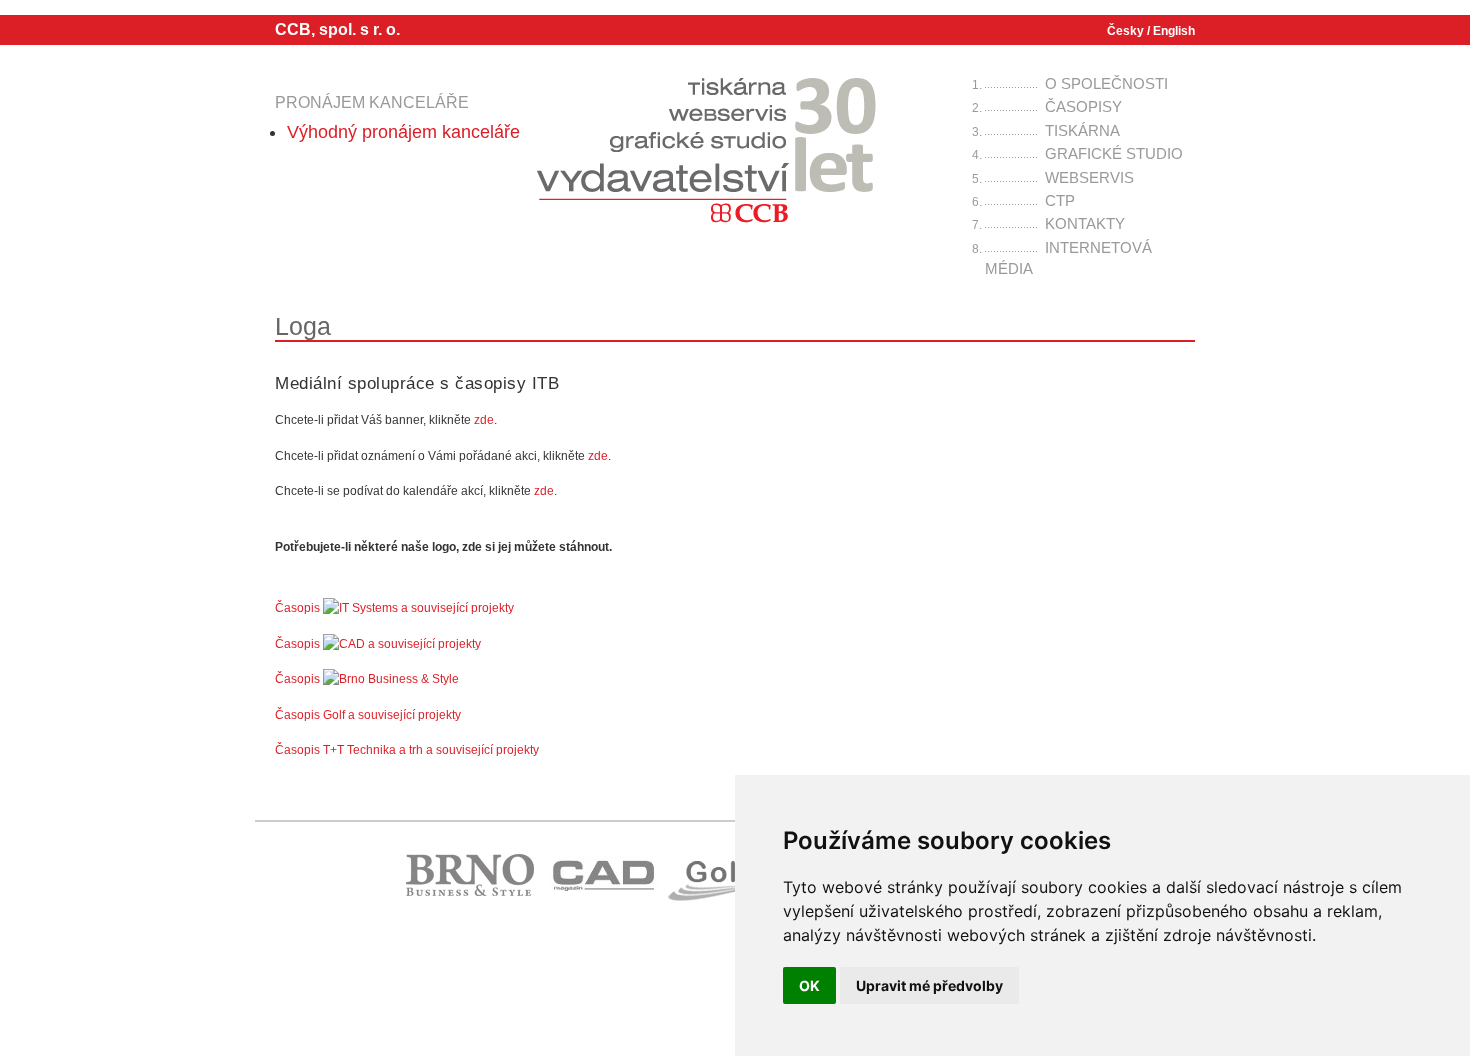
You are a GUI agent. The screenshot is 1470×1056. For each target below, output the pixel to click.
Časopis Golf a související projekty (368, 715)
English (1174, 31)
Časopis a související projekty (394, 608)
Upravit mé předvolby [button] (929, 985)
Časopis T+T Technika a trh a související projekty (407, 750)
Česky (1125, 31)
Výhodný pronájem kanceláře (403, 132)
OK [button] (809, 985)
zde (484, 420)
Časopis (299, 679)
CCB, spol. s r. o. (337, 29)
